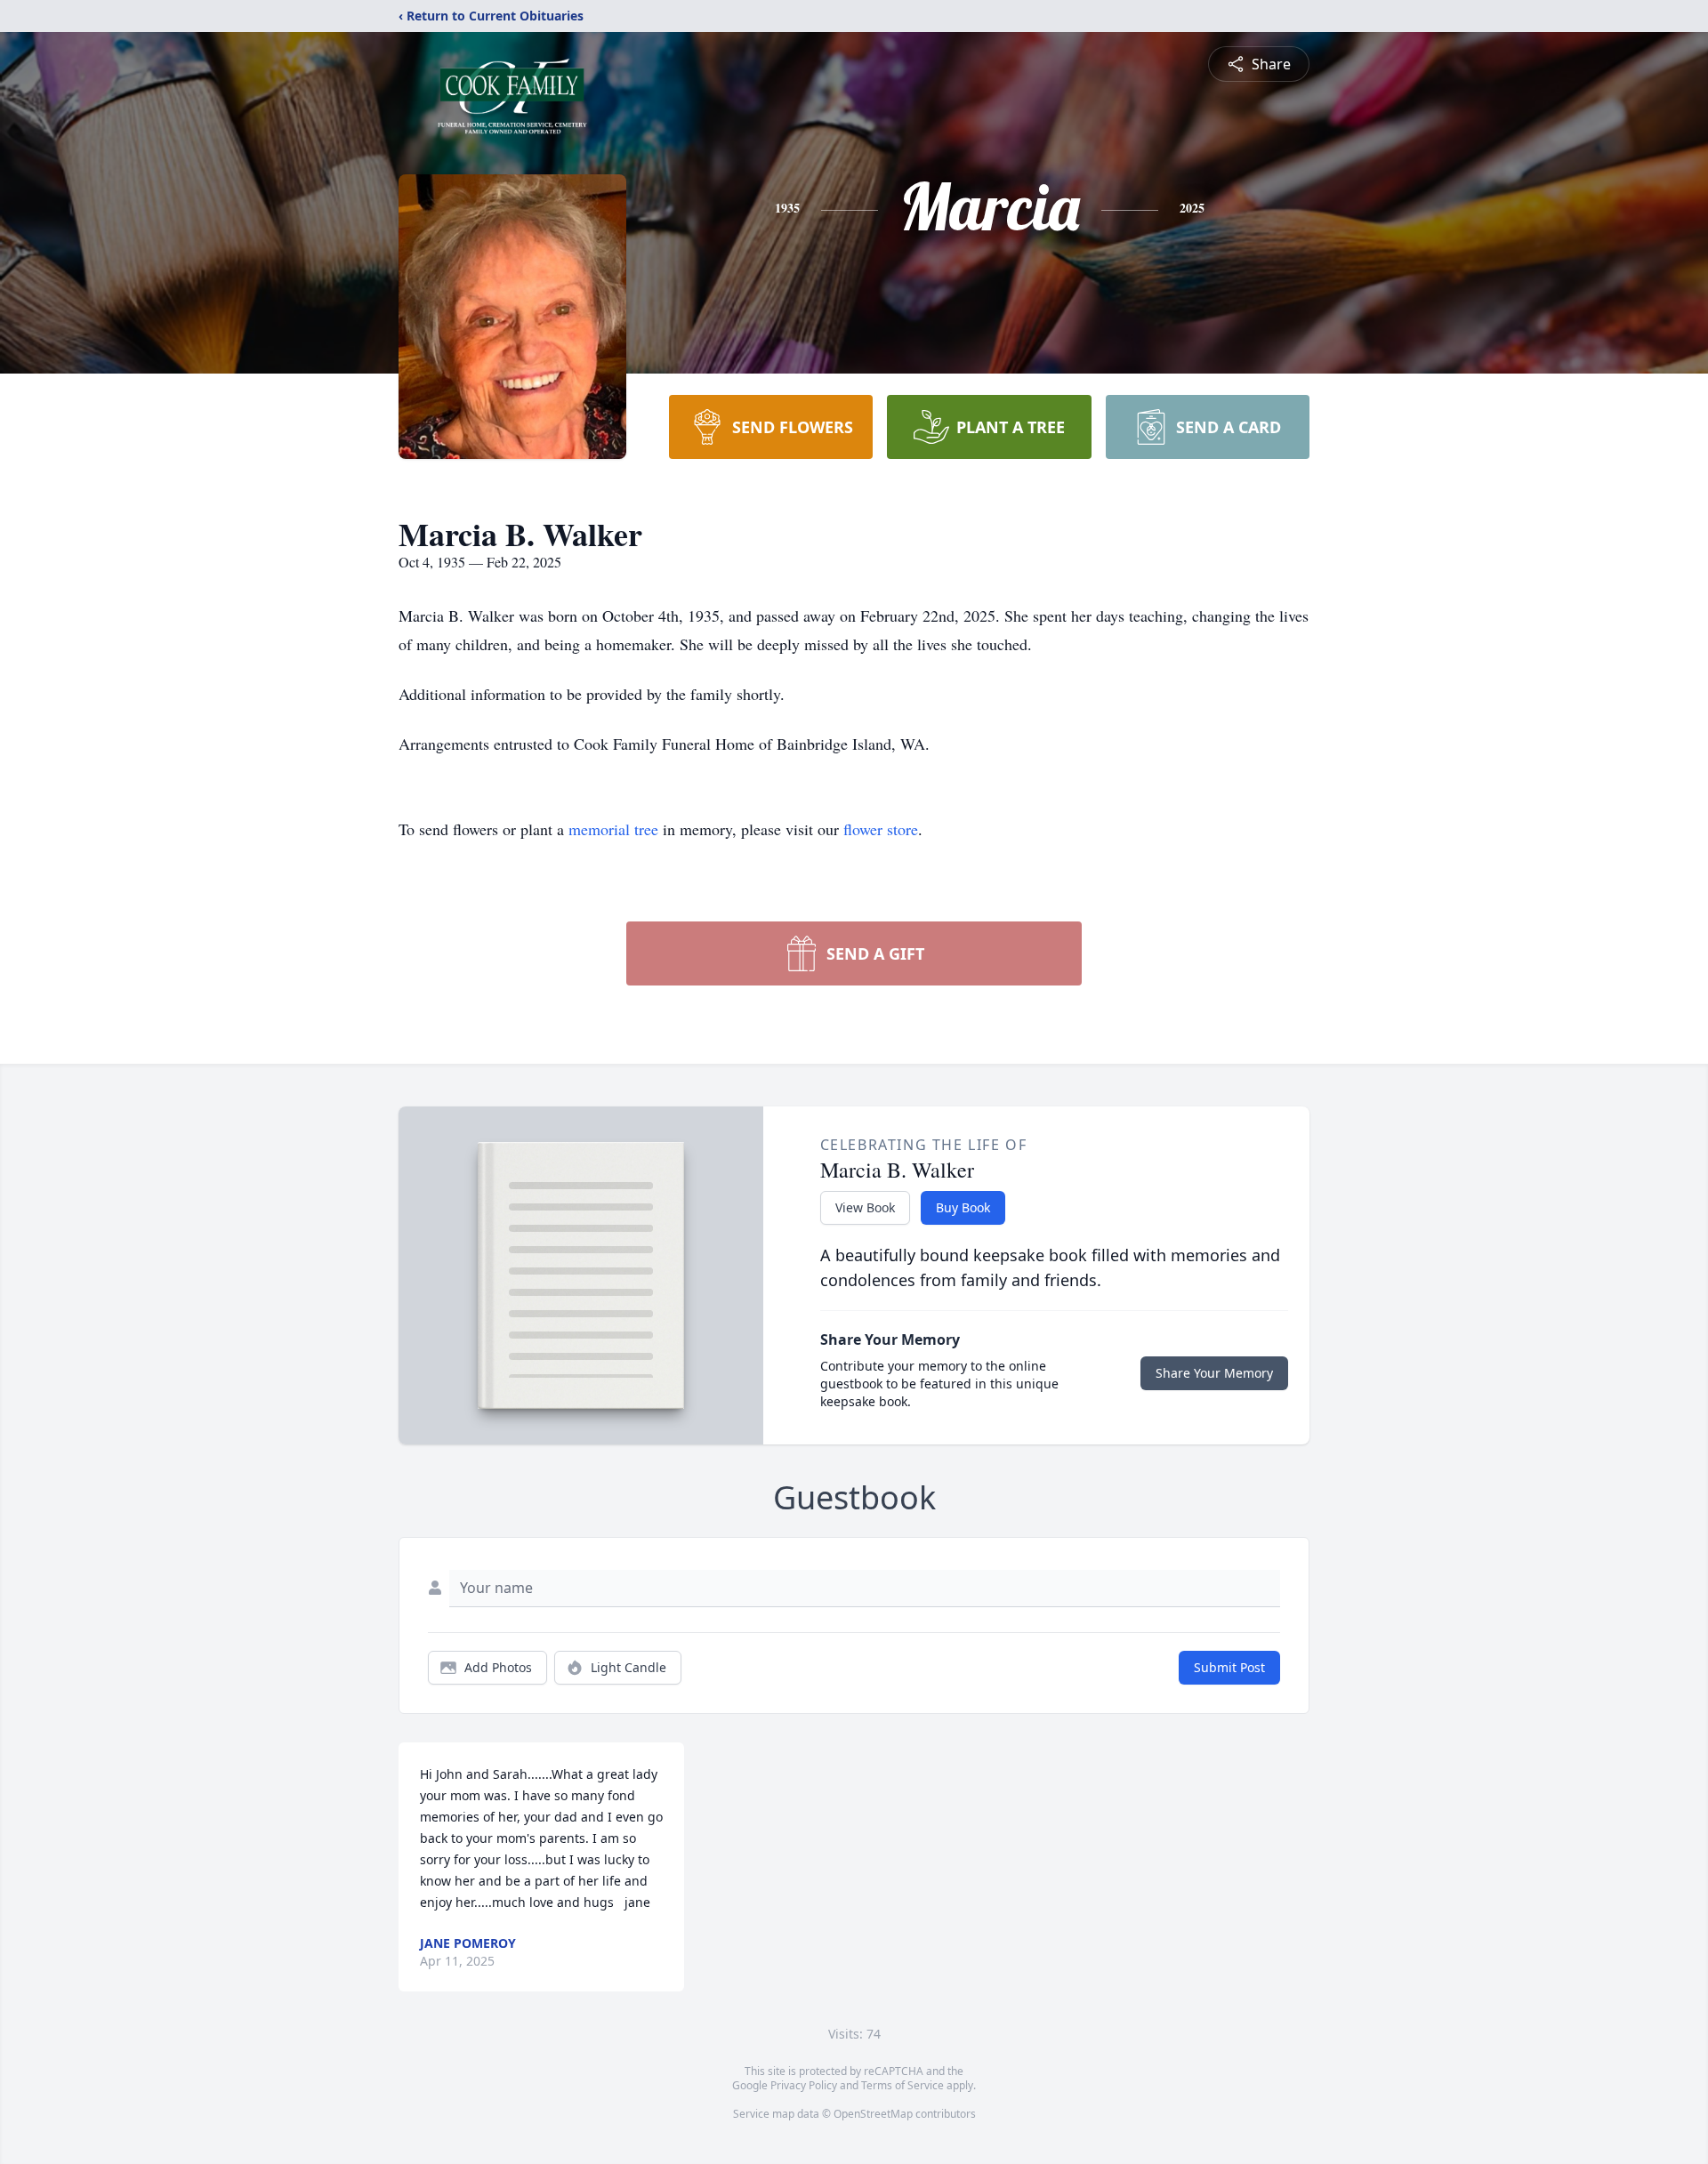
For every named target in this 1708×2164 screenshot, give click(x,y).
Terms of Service (902, 2085)
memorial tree (613, 829)
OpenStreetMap (873, 2114)
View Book (865, 1207)
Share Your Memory (1214, 1373)
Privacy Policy (804, 2085)
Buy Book (963, 1207)
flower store (881, 829)
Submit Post (1229, 1667)
